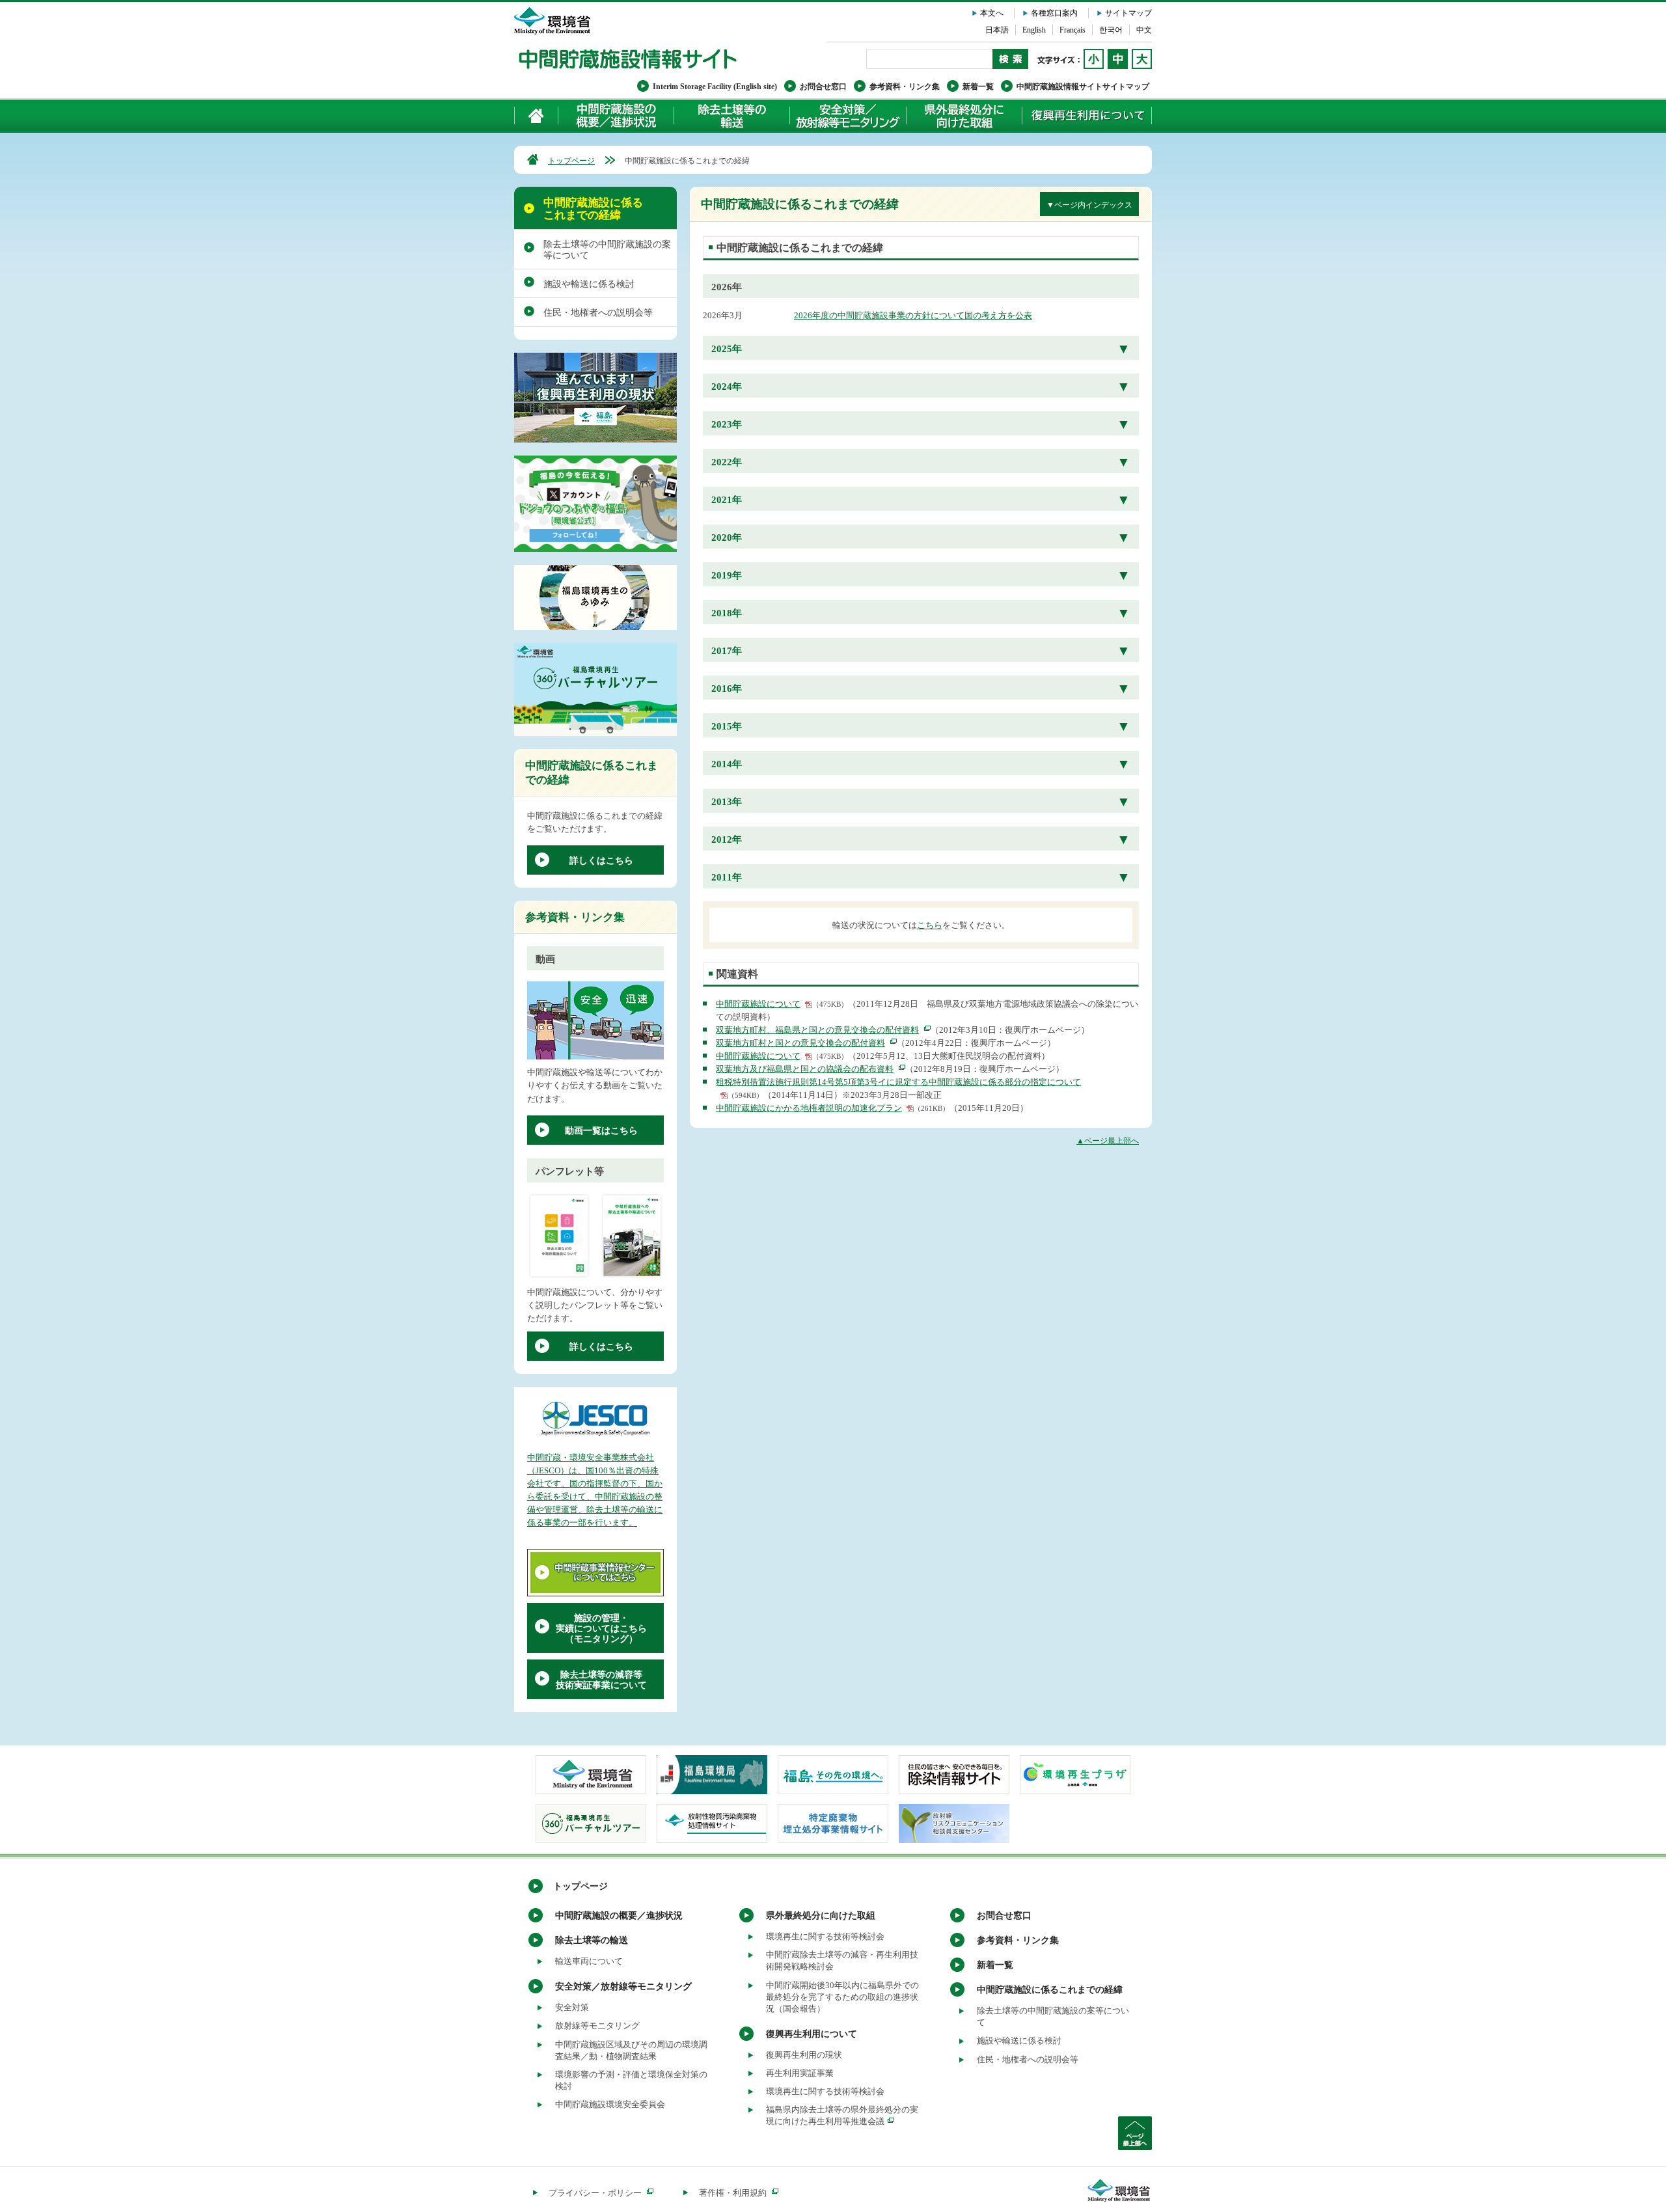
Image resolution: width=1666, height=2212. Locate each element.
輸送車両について (589, 1961)
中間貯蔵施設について (758, 1004)
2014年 (727, 764)
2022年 (727, 462)
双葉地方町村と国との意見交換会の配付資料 (800, 1043)
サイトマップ (1128, 13)
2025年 (727, 349)
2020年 (727, 538)
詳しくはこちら (601, 861)
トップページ (571, 161)
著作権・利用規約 (733, 2193)
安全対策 (572, 2007)
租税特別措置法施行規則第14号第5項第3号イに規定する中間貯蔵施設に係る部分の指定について (898, 1082)
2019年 (727, 575)
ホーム (537, 116)
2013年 (727, 802)
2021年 (727, 500)
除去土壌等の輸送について (731, 116)
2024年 (727, 387)
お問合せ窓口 (823, 87)
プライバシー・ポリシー (595, 2193)
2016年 (727, 689)
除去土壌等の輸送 (592, 1940)
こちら (930, 925)
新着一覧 (978, 87)
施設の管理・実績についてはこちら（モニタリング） (601, 1629)
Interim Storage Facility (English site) (715, 87)
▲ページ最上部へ (1108, 1141)
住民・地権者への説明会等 (598, 313)
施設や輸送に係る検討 (589, 284)
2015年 (727, 726)
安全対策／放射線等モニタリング (848, 116)
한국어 (1111, 30)
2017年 (727, 651)
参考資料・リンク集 (905, 87)
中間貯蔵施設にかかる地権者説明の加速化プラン (809, 1108)
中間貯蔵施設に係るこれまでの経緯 (593, 209)
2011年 (727, 877)
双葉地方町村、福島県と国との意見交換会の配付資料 (817, 1030)
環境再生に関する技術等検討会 (825, 1936)
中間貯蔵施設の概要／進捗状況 (616, 116)
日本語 (997, 30)
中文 (1144, 30)
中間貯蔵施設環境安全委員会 (610, 2104)
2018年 (727, 613)
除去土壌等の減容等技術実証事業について (601, 1680)
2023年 (727, 424)
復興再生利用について (1087, 116)
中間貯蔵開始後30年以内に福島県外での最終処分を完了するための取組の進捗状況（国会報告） (842, 1997)
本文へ (992, 13)
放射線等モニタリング (597, 2026)
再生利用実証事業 (800, 2073)
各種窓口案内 (1054, 13)
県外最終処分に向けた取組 (964, 116)
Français (1072, 30)
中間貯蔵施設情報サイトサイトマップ (1083, 87)
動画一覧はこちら (601, 1131)
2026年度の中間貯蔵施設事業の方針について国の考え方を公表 (913, 315)
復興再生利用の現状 (804, 2055)
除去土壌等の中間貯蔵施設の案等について (607, 250)
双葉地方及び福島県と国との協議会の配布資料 (805, 1069)
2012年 (727, 840)
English (1034, 30)
